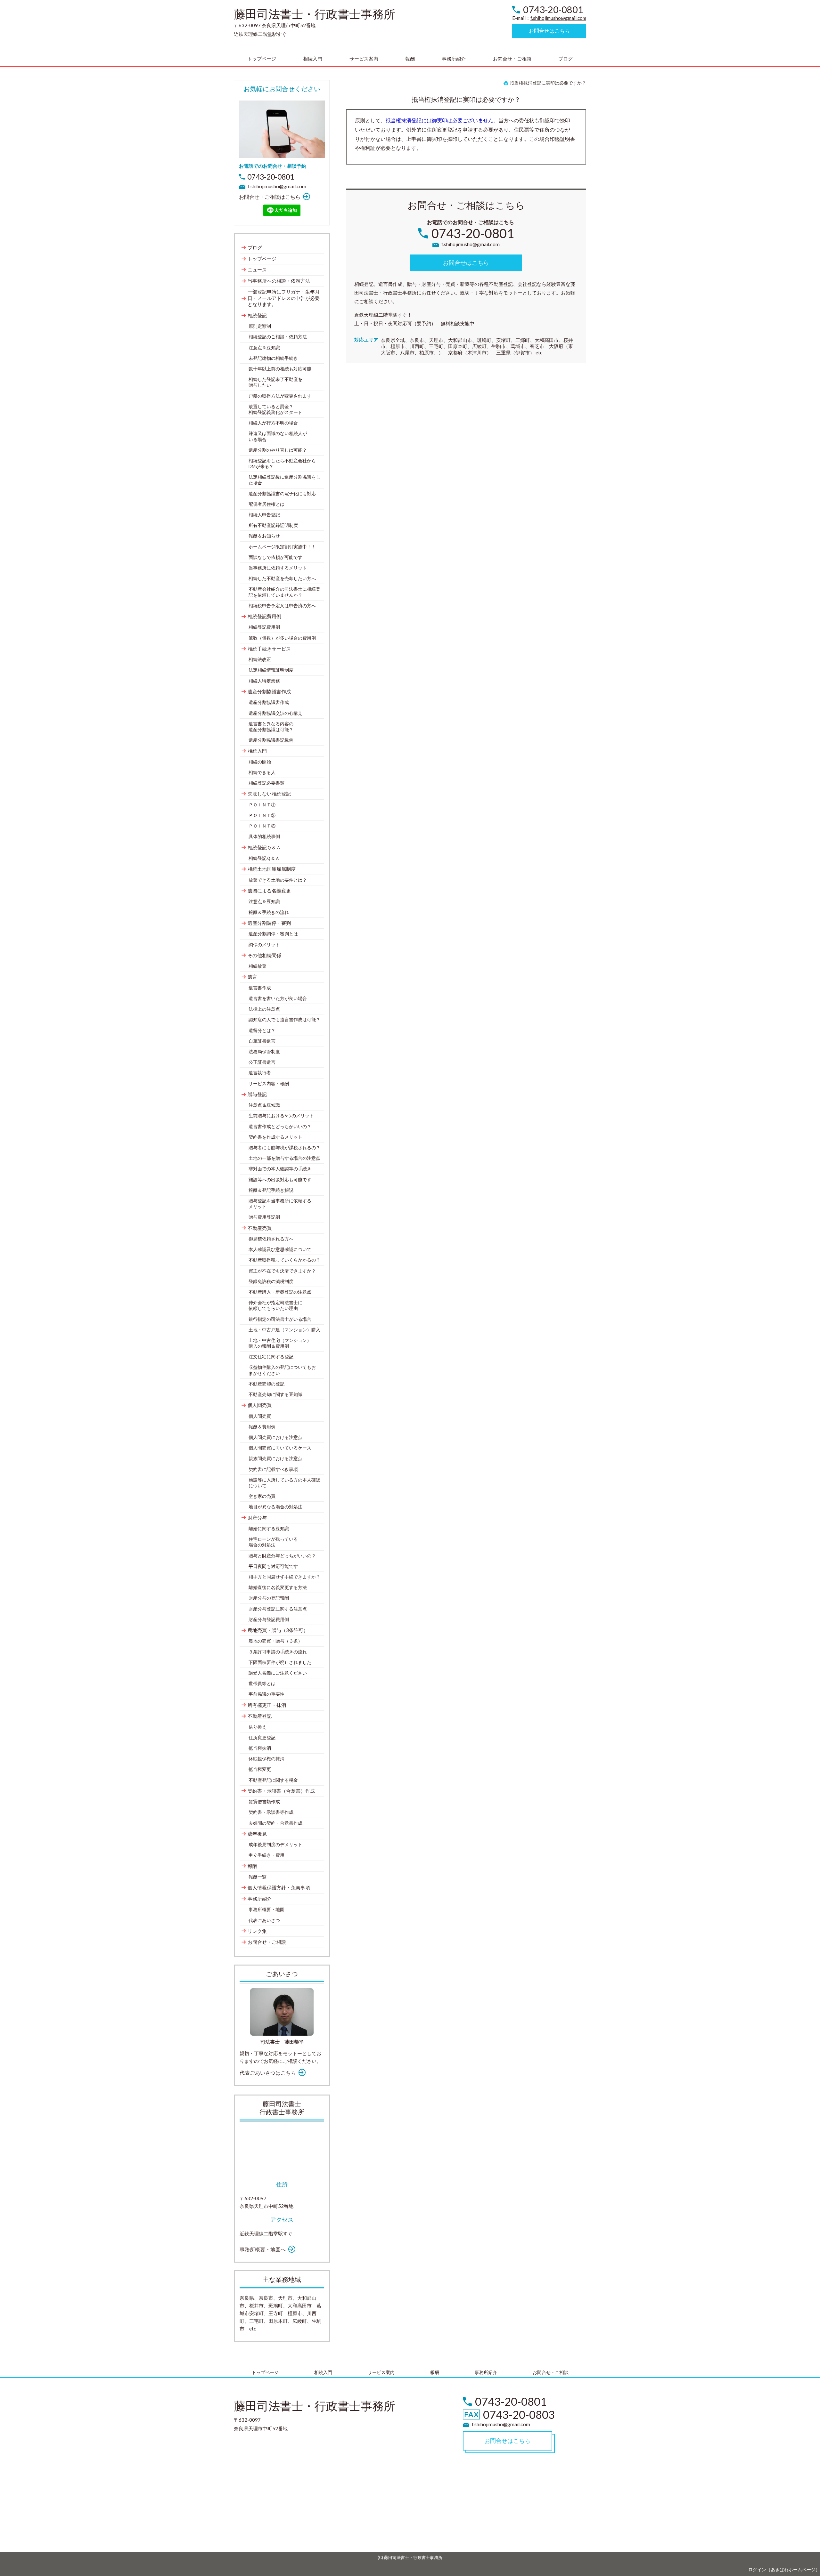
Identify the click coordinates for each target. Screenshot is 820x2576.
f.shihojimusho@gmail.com (558, 18)
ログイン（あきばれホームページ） (784, 2569)
